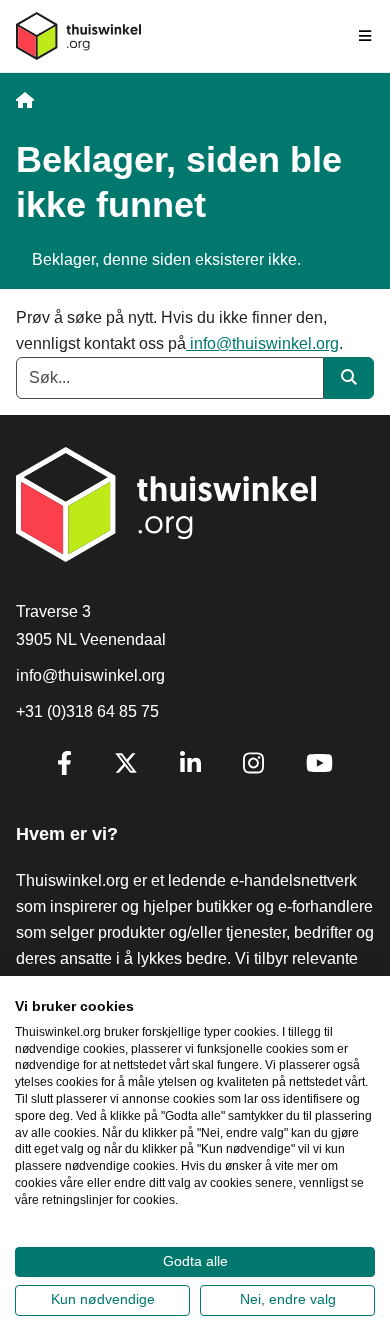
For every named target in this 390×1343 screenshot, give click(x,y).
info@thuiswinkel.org (262, 343)
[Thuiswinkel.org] (78, 36)
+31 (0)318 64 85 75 (87, 711)
